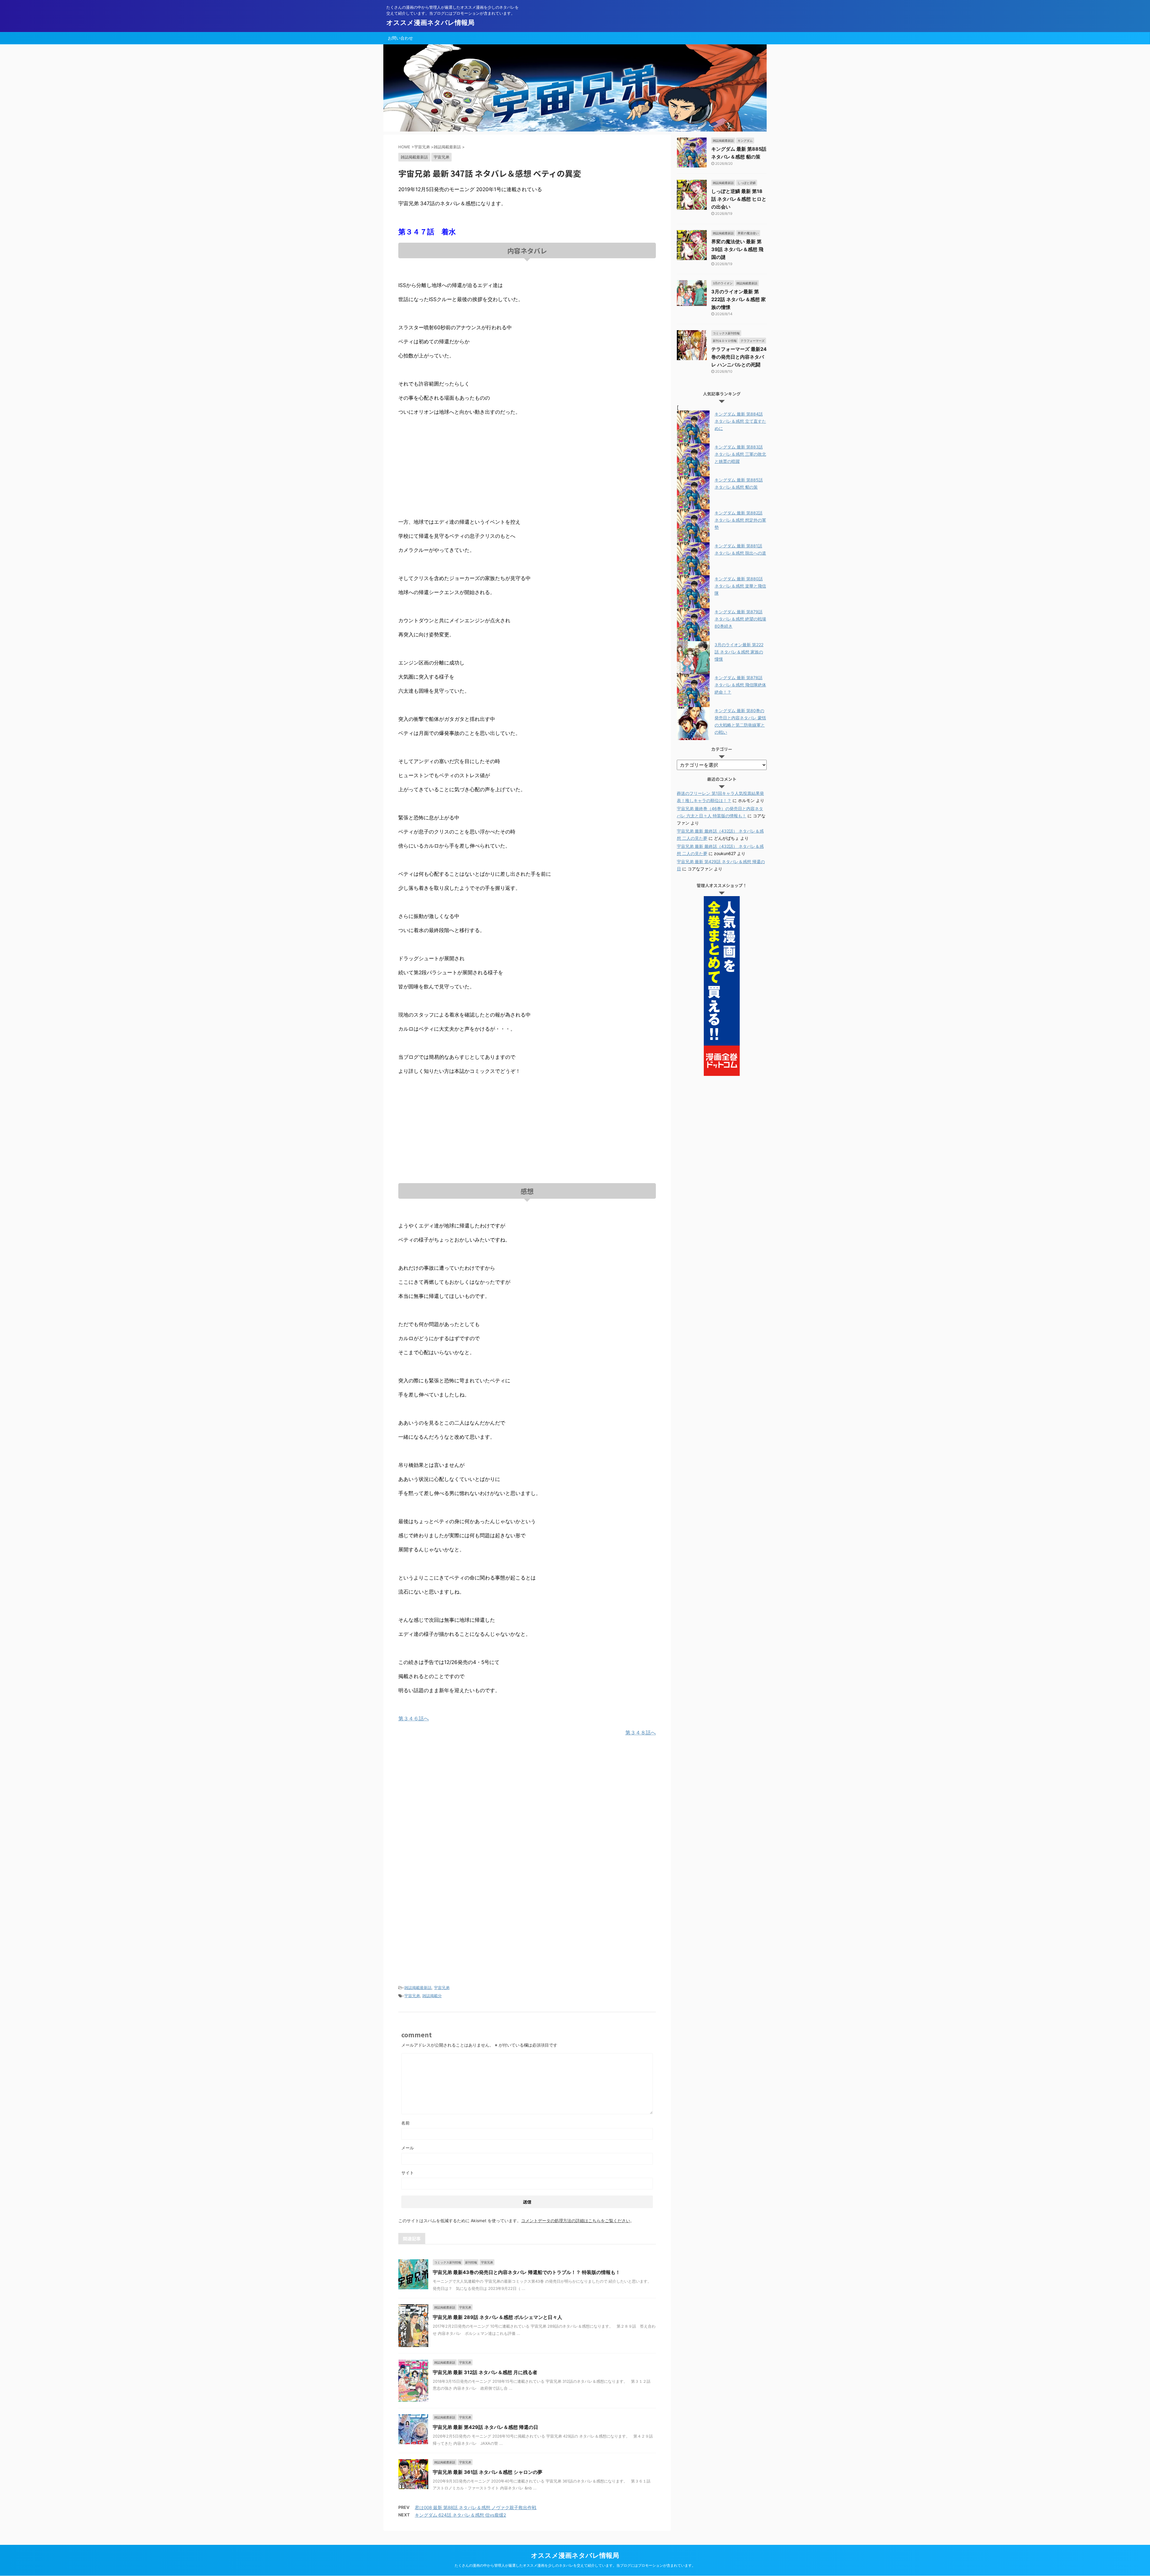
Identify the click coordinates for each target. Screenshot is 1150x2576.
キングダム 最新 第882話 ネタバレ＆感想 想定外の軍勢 (740, 520)
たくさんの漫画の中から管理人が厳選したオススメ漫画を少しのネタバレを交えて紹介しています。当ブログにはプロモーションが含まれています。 (575, 2565)
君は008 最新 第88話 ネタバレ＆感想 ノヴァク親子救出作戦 (476, 2508)
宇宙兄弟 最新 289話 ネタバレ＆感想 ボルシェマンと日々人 (497, 2317)
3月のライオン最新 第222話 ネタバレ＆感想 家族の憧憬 (739, 299)
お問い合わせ (400, 38)
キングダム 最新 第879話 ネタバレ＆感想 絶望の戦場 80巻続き (740, 619)
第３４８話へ (641, 1733)
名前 (405, 2123)
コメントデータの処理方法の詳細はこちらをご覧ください (576, 2221)
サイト (408, 2173)
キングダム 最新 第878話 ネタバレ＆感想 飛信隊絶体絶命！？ (740, 685)
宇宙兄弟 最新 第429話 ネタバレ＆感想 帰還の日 (485, 2427)
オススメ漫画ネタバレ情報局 (430, 22)
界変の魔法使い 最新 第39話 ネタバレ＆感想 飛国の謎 (737, 249)
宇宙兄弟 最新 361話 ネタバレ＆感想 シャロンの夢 (488, 2472)
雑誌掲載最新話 (418, 1988)
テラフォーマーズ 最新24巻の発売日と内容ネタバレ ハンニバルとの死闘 (739, 357)
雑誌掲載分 (432, 1996)
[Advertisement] (527, 467)
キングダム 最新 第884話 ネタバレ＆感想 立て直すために (740, 421)
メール (408, 2148)
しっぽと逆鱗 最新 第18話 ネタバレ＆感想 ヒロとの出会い (739, 199)
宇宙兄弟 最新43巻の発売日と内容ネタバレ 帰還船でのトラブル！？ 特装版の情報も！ (526, 2272)
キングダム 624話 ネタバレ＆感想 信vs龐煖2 (460, 2515)
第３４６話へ (414, 1719)
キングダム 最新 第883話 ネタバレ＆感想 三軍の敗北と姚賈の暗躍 (740, 454)
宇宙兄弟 (442, 1988)
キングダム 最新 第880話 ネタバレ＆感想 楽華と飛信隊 (740, 586)
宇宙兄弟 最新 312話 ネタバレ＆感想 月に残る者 (485, 2372)
